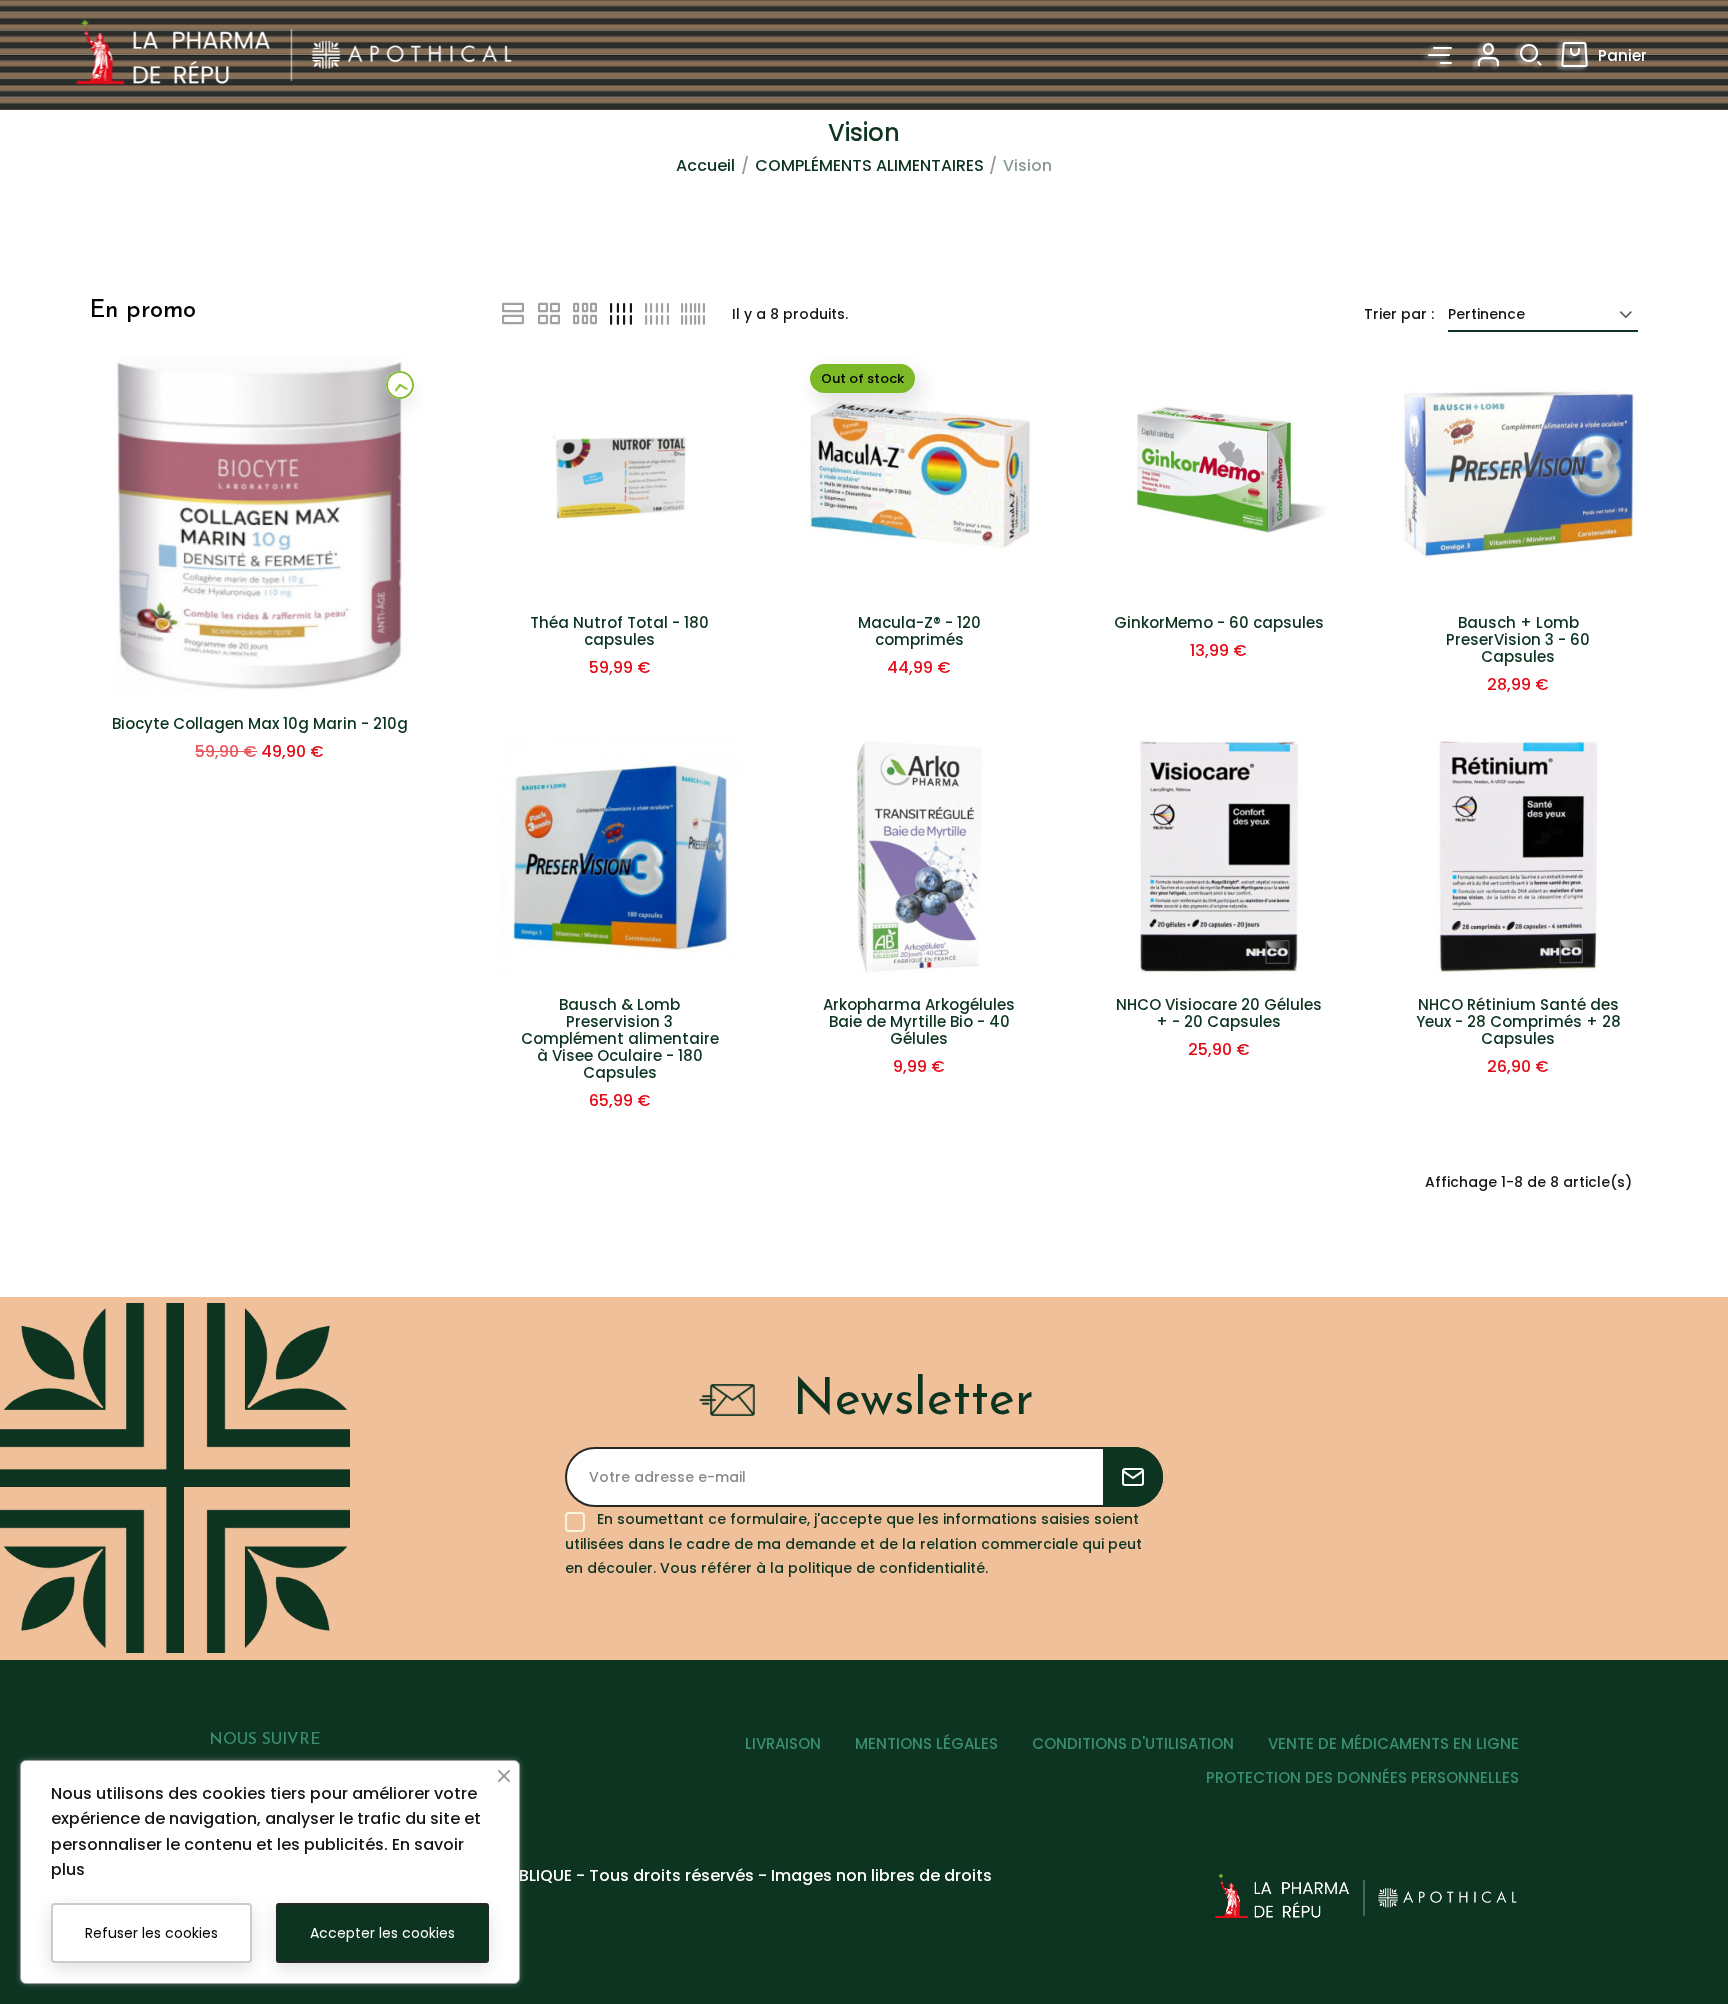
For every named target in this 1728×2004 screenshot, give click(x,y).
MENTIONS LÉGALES (926, 1743)
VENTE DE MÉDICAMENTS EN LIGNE (1393, 1743)
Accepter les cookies (382, 1933)
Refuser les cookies (151, 1933)
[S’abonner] (1133, 1477)
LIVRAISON (783, 1743)
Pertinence (1486, 314)
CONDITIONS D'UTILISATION (1133, 1743)
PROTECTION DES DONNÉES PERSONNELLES (1362, 1777)
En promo (143, 311)
